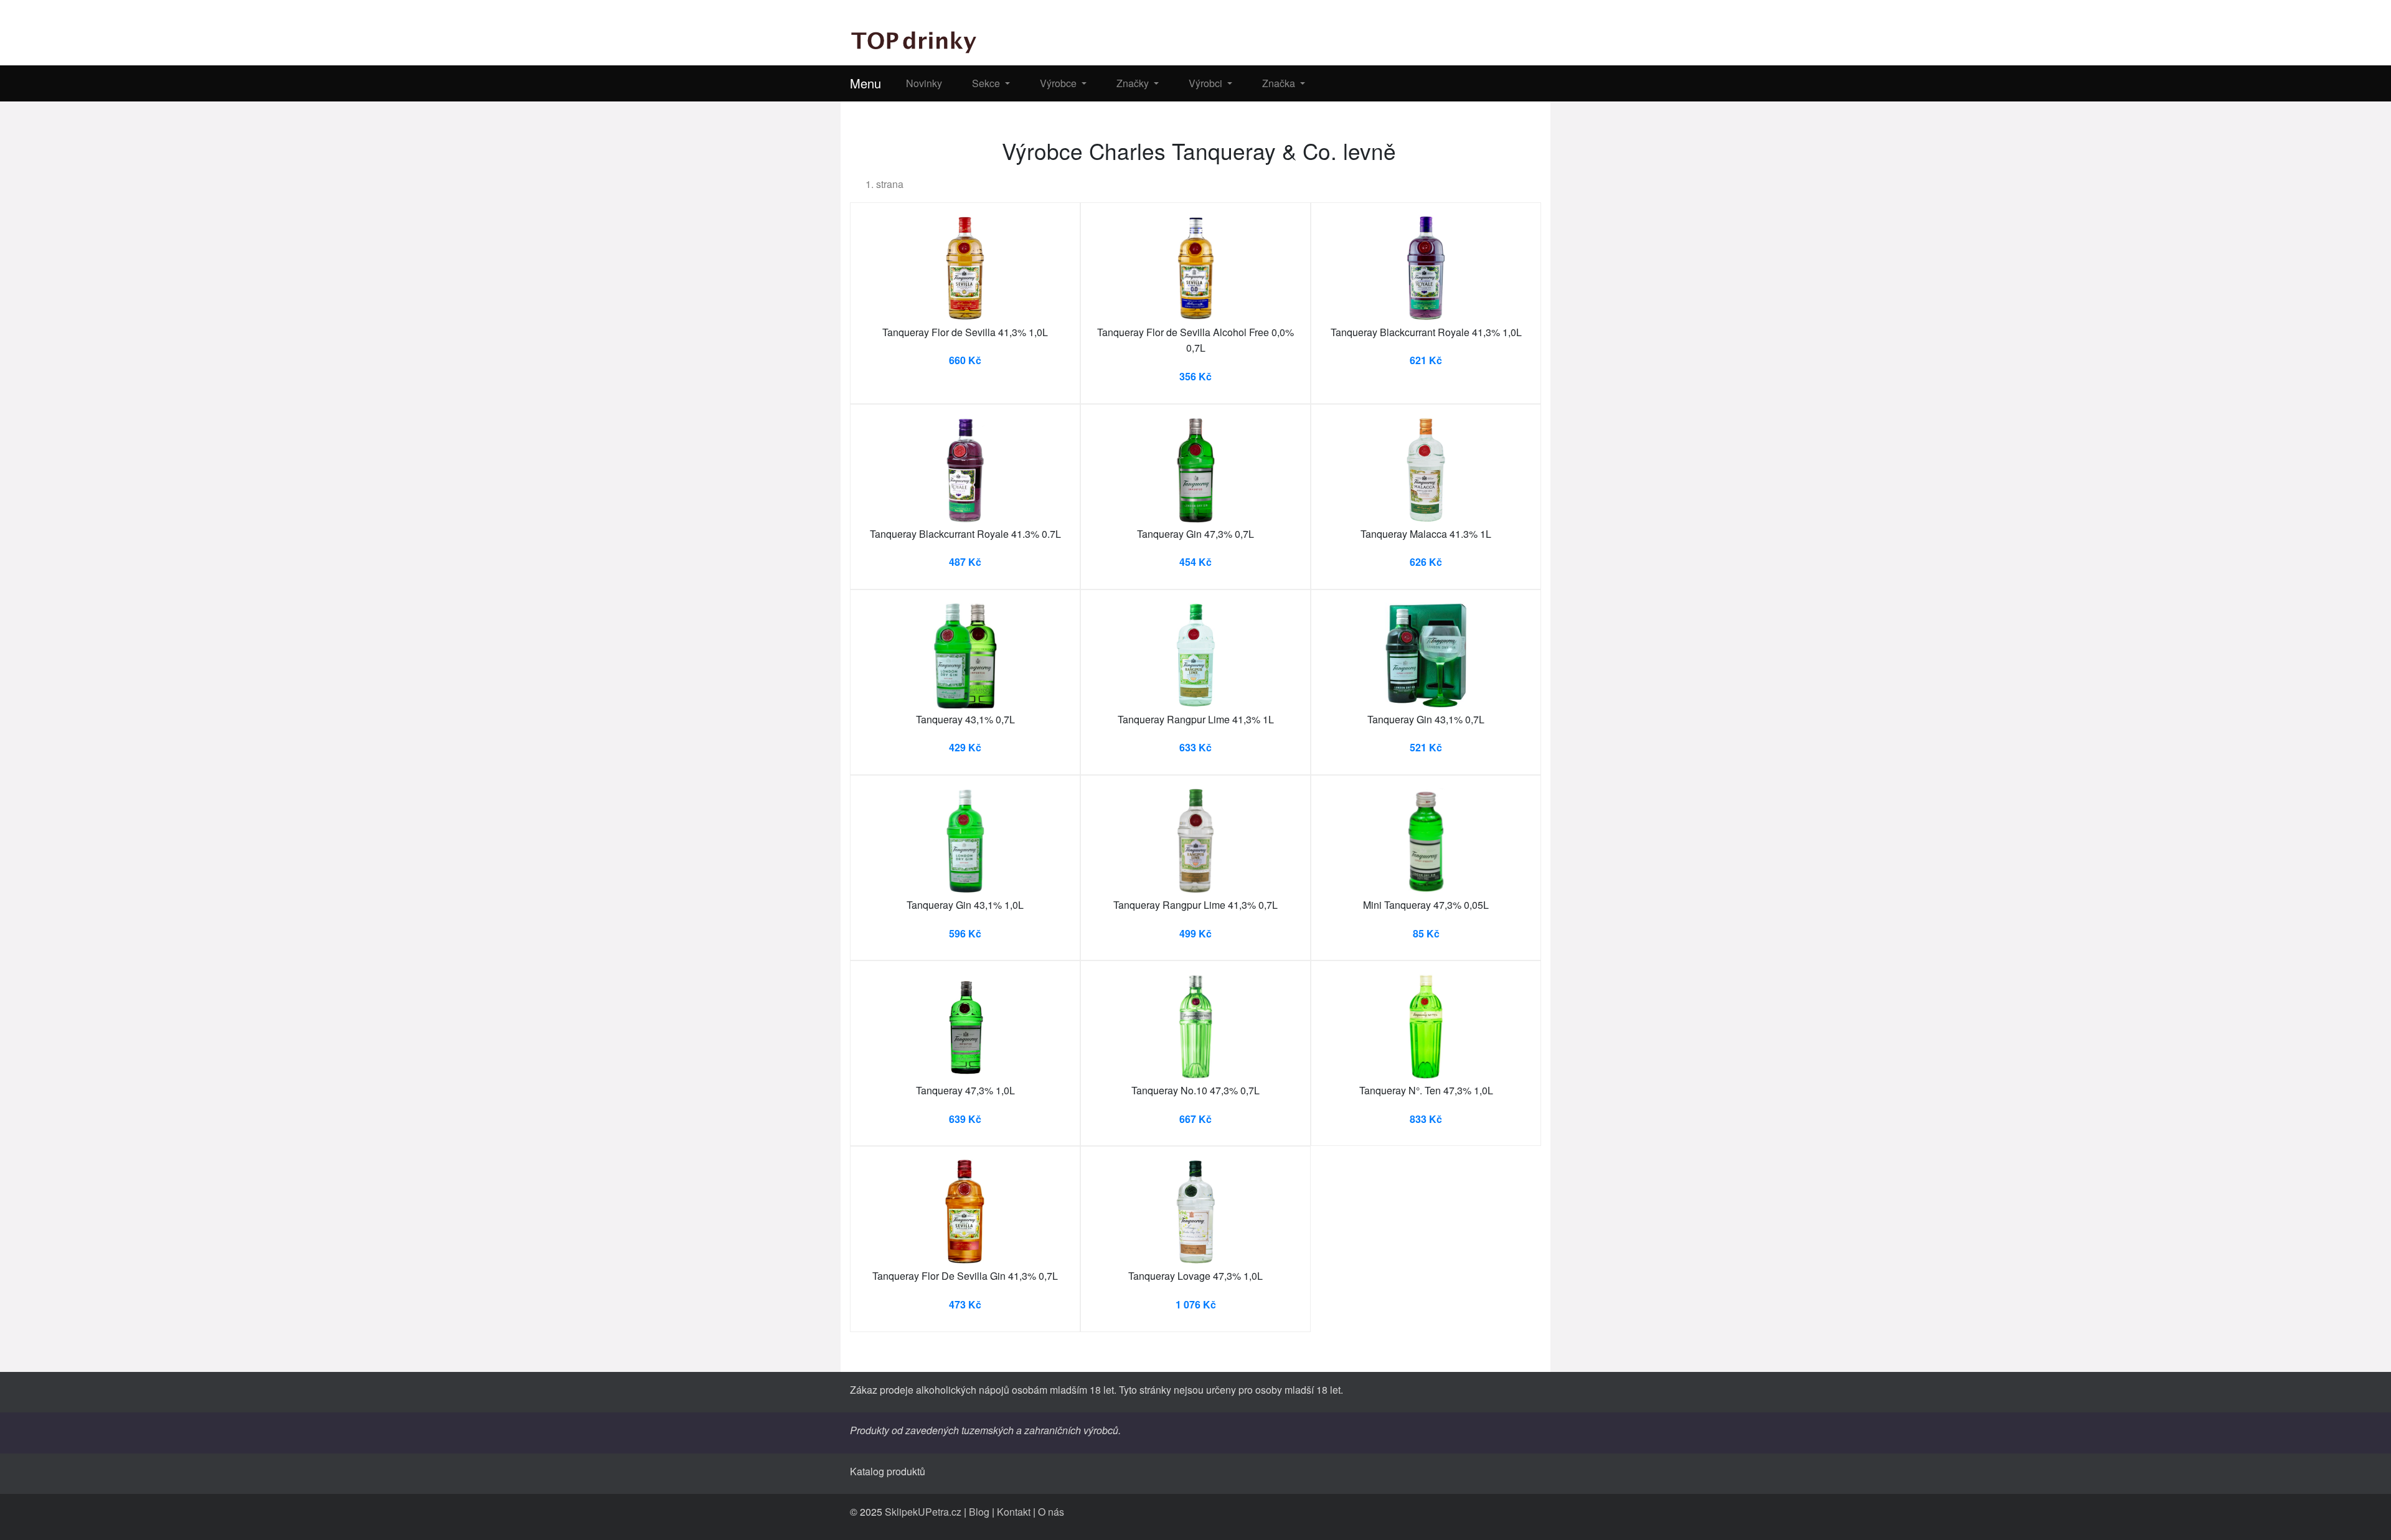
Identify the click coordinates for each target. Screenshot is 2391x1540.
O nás (1051, 1512)
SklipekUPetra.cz (923, 1512)
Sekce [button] (987, 83)
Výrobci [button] (1207, 83)
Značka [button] (1280, 83)
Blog (979, 1512)
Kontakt (1014, 1512)
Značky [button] (1134, 83)
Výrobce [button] (1059, 83)
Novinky (924, 83)
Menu (865, 83)
